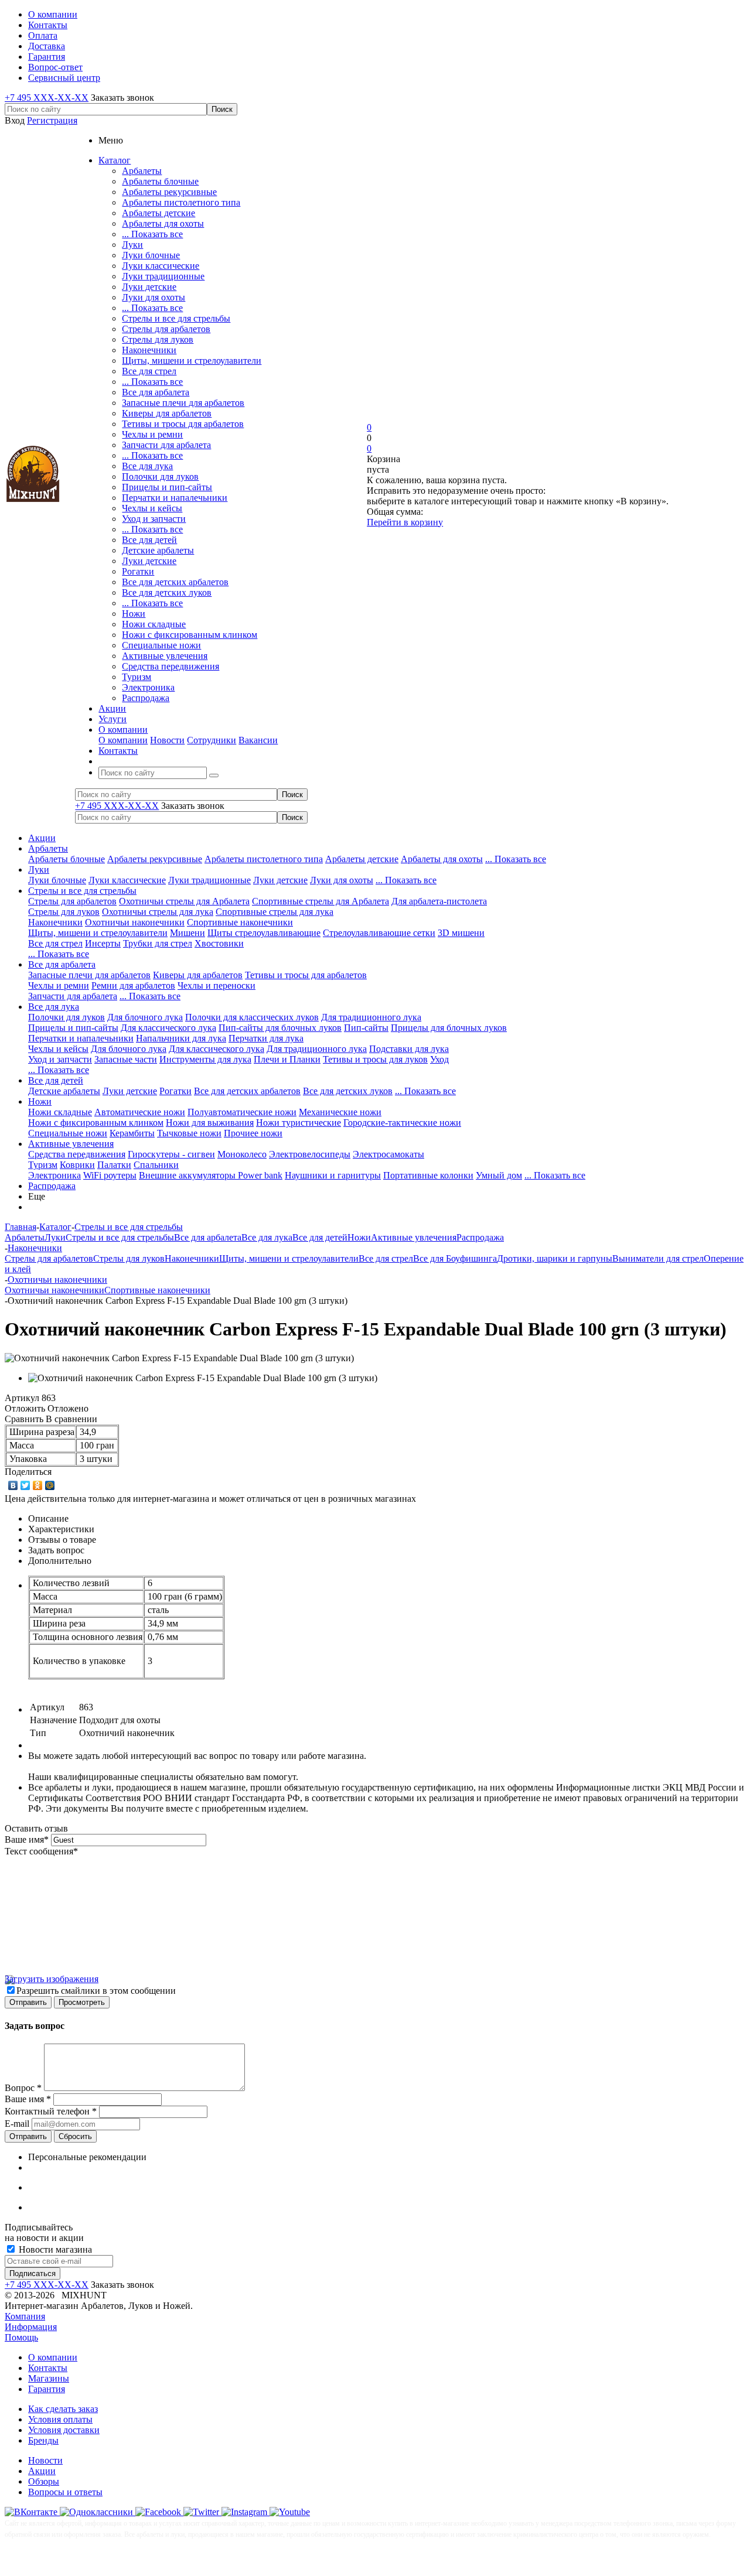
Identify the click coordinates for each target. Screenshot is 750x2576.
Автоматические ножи (140, 1112)
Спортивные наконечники (240, 922)
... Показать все (152, 234)
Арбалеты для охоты (163, 223)
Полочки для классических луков (252, 1017)
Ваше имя (27, 1839)
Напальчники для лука (181, 1038)
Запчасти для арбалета (166, 445)
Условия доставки (64, 2430)
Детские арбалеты (158, 550)
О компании (123, 740)
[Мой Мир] (50, 1485)
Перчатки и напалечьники (175, 498)
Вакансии (258, 740)
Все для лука (147, 466)
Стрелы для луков (158, 339)
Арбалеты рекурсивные (169, 192)
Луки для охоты (154, 297)
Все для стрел (149, 371)
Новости (167, 740)
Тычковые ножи (189, 1133)
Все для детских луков (167, 592)
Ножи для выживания (210, 1123)
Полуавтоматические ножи (242, 1112)
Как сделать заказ (63, 2409)
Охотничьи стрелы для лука (158, 912)
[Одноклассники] (38, 1485)
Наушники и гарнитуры (333, 1175)
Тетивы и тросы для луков (375, 1059)
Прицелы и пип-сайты (167, 487)
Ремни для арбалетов (133, 985)
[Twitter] (25, 1485)
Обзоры (44, 2481)
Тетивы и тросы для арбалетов (183, 424)
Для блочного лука (145, 1017)
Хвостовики (219, 943)
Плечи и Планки (287, 1059)
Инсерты (103, 943)
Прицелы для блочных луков (449, 1028)
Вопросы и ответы (65, 2492)
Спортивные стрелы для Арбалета (321, 901)
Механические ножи (340, 1112)
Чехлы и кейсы (152, 508)
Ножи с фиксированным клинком (190, 635)
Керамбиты (132, 1133)
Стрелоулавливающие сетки (379, 933)
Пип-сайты (366, 1028)
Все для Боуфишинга (455, 1258)
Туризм (137, 677)
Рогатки (138, 571)
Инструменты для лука (205, 1059)
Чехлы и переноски (217, 985)
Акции (42, 838)
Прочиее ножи (253, 1133)
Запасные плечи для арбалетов (183, 403)
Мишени (187, 933)
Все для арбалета (156, 392)
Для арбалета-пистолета (439, 901)
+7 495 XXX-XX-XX (47, 98)
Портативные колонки (428, 1175)
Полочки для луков (160, 476)
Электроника (148, 687)
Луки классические (161, 266)
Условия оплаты (60, 2419)
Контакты (48, 2368)
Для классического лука (168, 1028)
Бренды (43, 2440)
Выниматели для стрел (658, 1258)
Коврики (77, 1165)
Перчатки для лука (266, 1038)
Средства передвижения (171, 666)
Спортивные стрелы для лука (275, 912)
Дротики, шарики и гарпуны (555, 1258)
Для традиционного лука (371, 1017)
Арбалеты (142, 171)
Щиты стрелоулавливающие (264, 933)
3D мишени (461, 933)
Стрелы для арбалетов (166, 329)
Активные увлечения (165, 656)
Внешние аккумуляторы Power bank (211, 1175)
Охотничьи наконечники (135, 922)
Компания (25, 2316)
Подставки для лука (409, 1049)
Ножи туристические (299, 1123)
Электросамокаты (388, 1154)
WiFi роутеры (110, 1175)
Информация (31, 2327)
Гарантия (47, 2389)
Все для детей (149, 540)
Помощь (21, 2337)
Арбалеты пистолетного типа (181, 202)
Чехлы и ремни (152, 434)
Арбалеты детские (158, 213)
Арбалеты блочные (160, 181)
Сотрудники (212, 740)
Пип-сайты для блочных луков (280, 1028)
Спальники (156, 1165)
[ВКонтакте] (13, 1485)
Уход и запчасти (154, 519)
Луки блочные (151, 255)
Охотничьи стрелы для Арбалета (184, 901)
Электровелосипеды (310, 1154)
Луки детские (149, 287)
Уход (439, 1059)
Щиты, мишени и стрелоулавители (192, 361)
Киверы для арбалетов (167, 413)
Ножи (134, 614)
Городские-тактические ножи (402, 1123)
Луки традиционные (163, 276)
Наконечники (149, 350)
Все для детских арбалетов (175, 582)
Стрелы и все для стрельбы (176, 318)
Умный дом (499, 1175)
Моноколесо (242, 1154)
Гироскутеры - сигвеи (171, 1154)
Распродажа (146, 698)
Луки (132, 245)
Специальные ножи (161, 645)
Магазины (49, 2378)
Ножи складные (154, 624)
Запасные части (126, 1059)
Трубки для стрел (158, 943)
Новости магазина (54, 2249)
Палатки (114, 1165)
